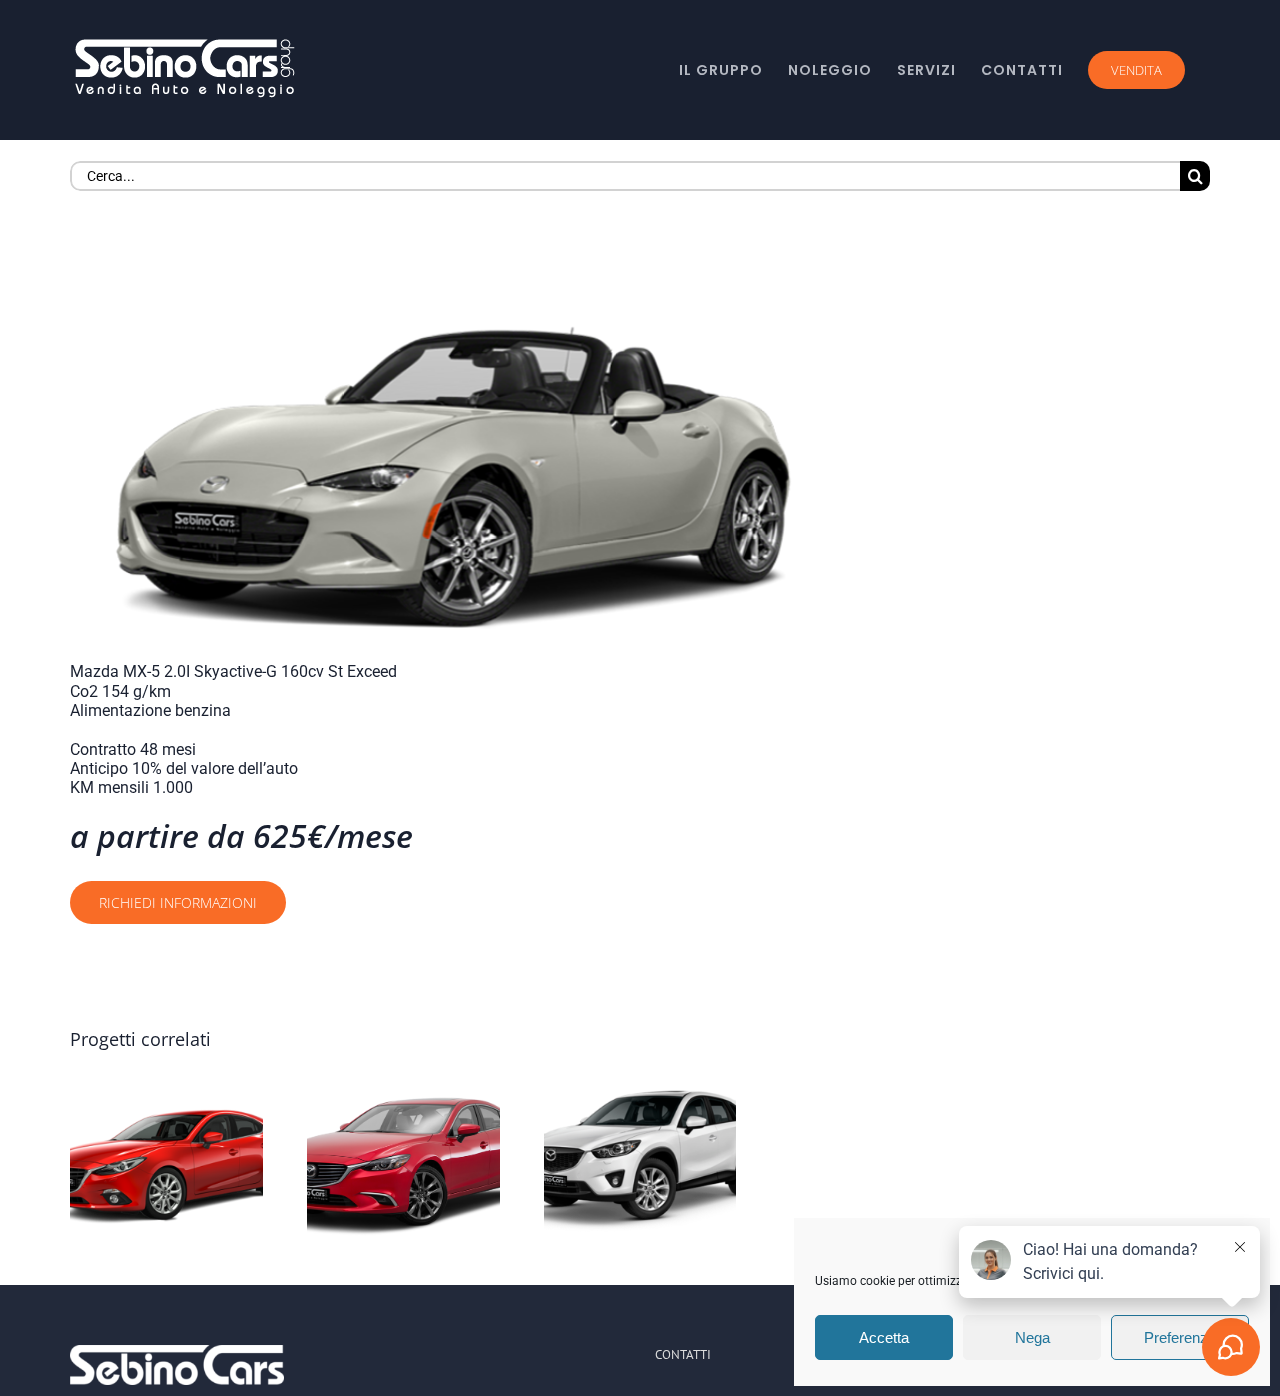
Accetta (884, 1337)
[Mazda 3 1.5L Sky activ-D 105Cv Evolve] (166, 1163)
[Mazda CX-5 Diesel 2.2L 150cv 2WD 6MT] (640, 1163)
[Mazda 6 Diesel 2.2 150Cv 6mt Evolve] (403, 1163)
